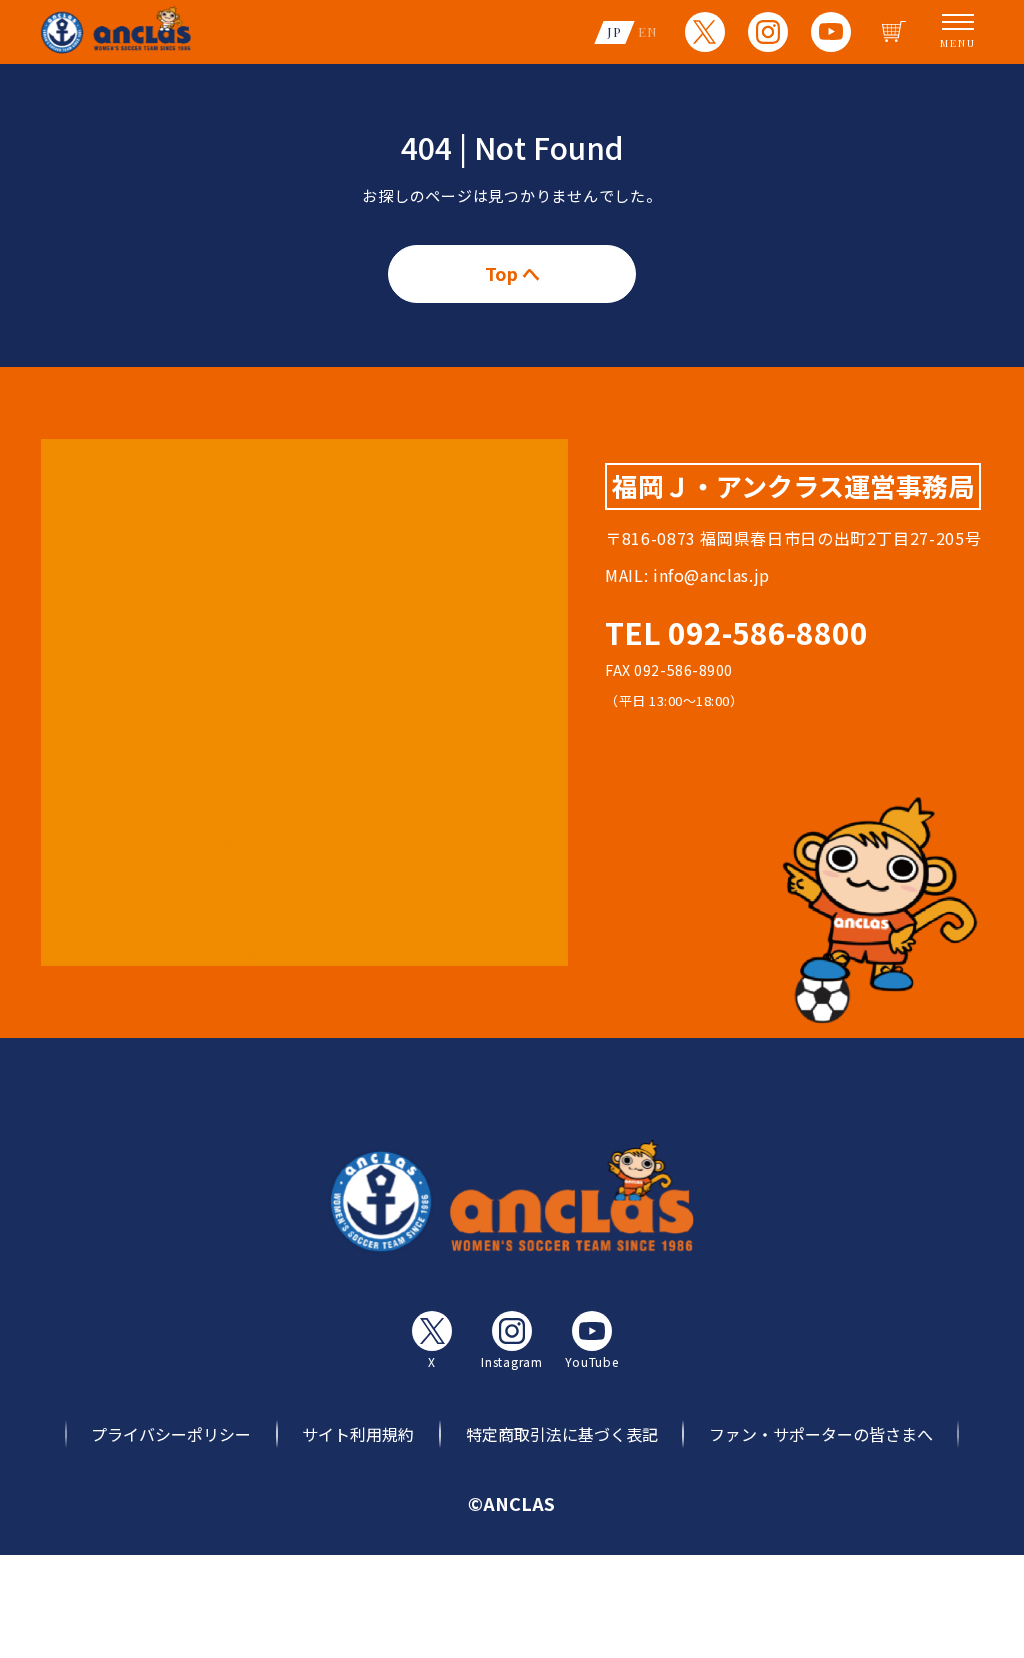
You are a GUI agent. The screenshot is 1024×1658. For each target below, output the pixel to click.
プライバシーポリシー (171, 1434)
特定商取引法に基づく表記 (562, 1434)
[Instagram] (768, 32)
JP (614, 31)
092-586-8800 (768, 632)
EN (648, 31)
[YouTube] (831, 32)
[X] (705, 32)
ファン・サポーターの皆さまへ (821, 1434)
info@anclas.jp (711, 575)
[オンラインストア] (894, 32)
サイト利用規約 (358, 1434)
